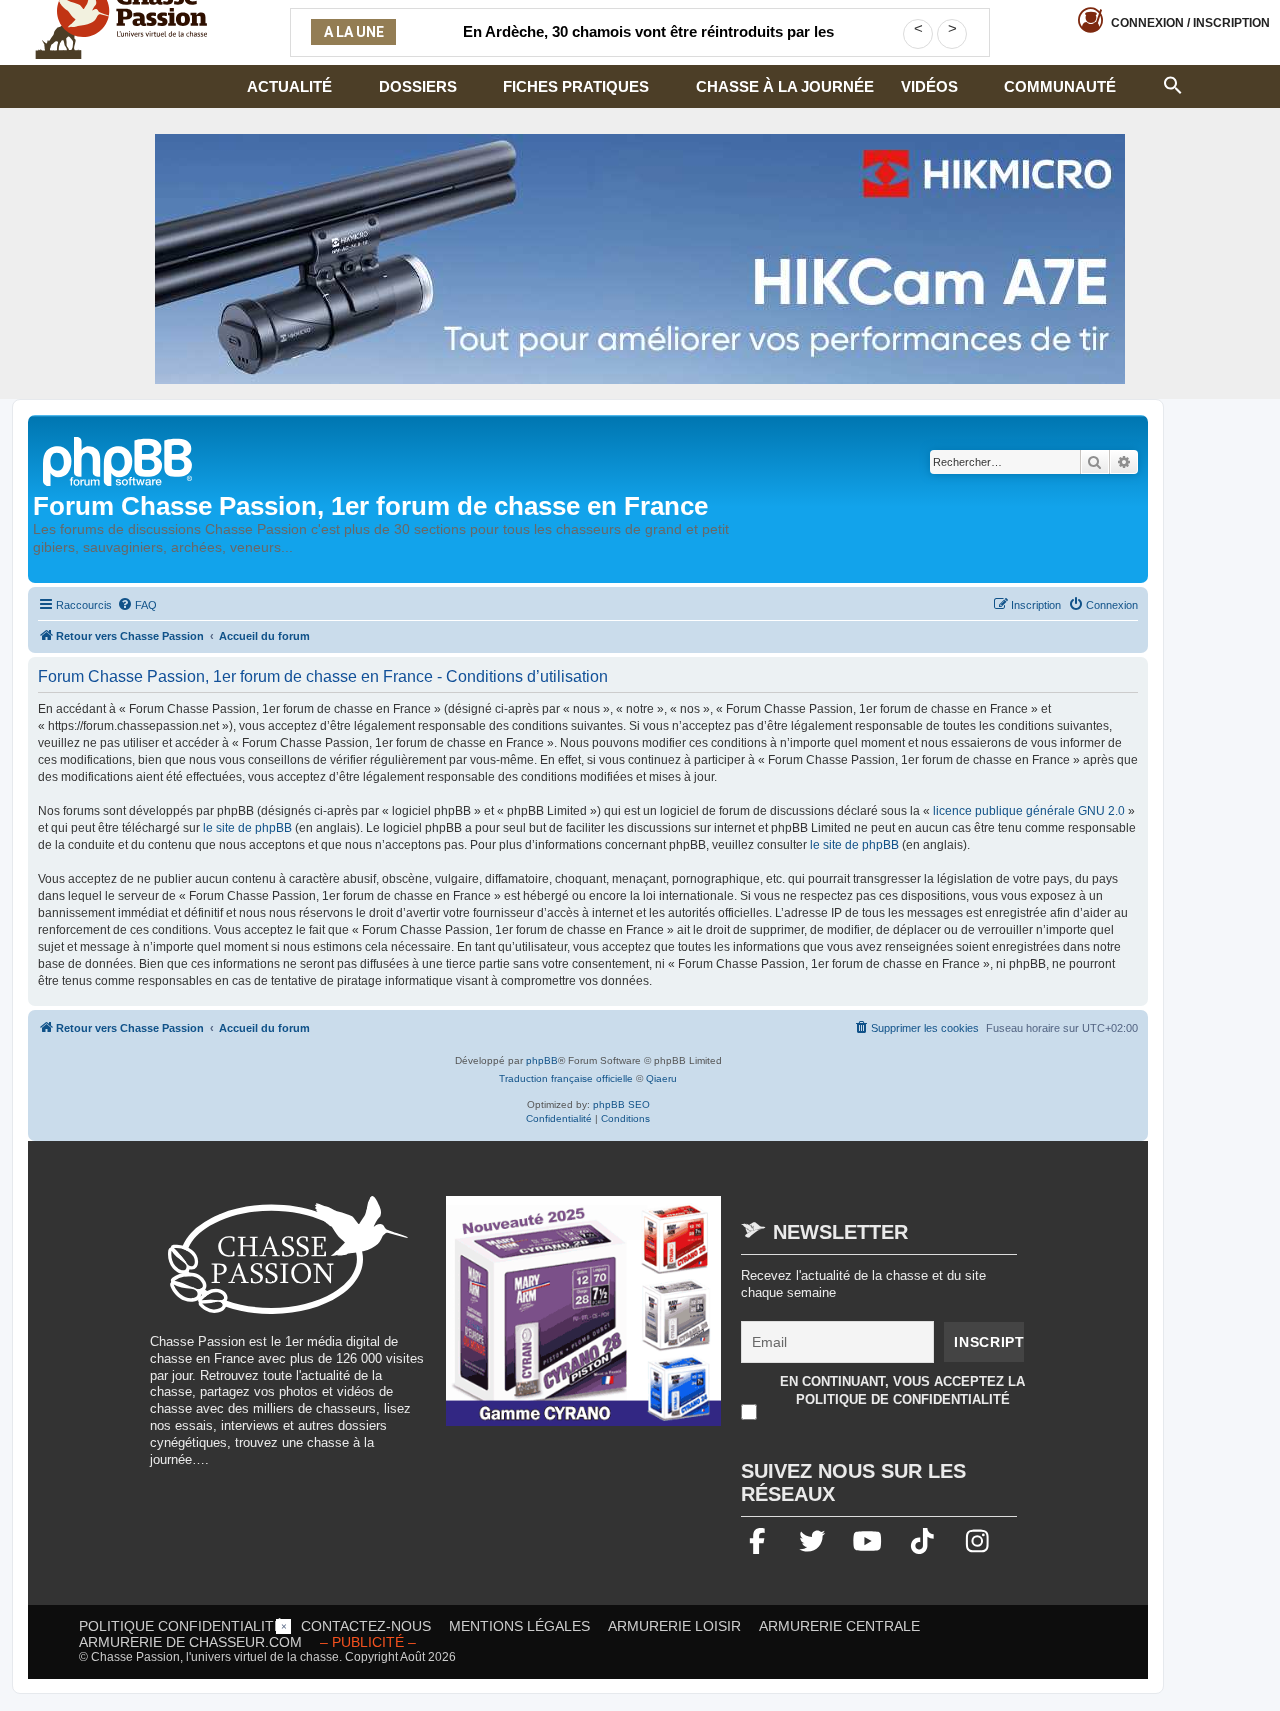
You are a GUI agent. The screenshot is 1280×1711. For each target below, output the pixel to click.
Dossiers (418, 86)
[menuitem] (137, 605)
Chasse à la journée (785, 86)
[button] (1173, 83)
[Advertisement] (640, 1664)
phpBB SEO (621, 1104)
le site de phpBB (247, 828)
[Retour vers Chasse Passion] (119, 459)
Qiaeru (661, 1078)
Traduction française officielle (566, 1078)
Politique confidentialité (181, 1626)
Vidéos (929, 86)
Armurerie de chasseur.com (190, 1642)
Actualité (289, 86)
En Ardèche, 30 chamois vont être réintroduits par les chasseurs (648, 44)
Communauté (1060, 86)
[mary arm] (584, 1321)
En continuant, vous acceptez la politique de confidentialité (902, 1390)
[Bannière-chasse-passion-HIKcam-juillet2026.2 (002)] (640, 259)
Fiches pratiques (576, 86)
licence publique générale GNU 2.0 (1029, 811)
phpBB (542, 1060)
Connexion (1190, 23)
